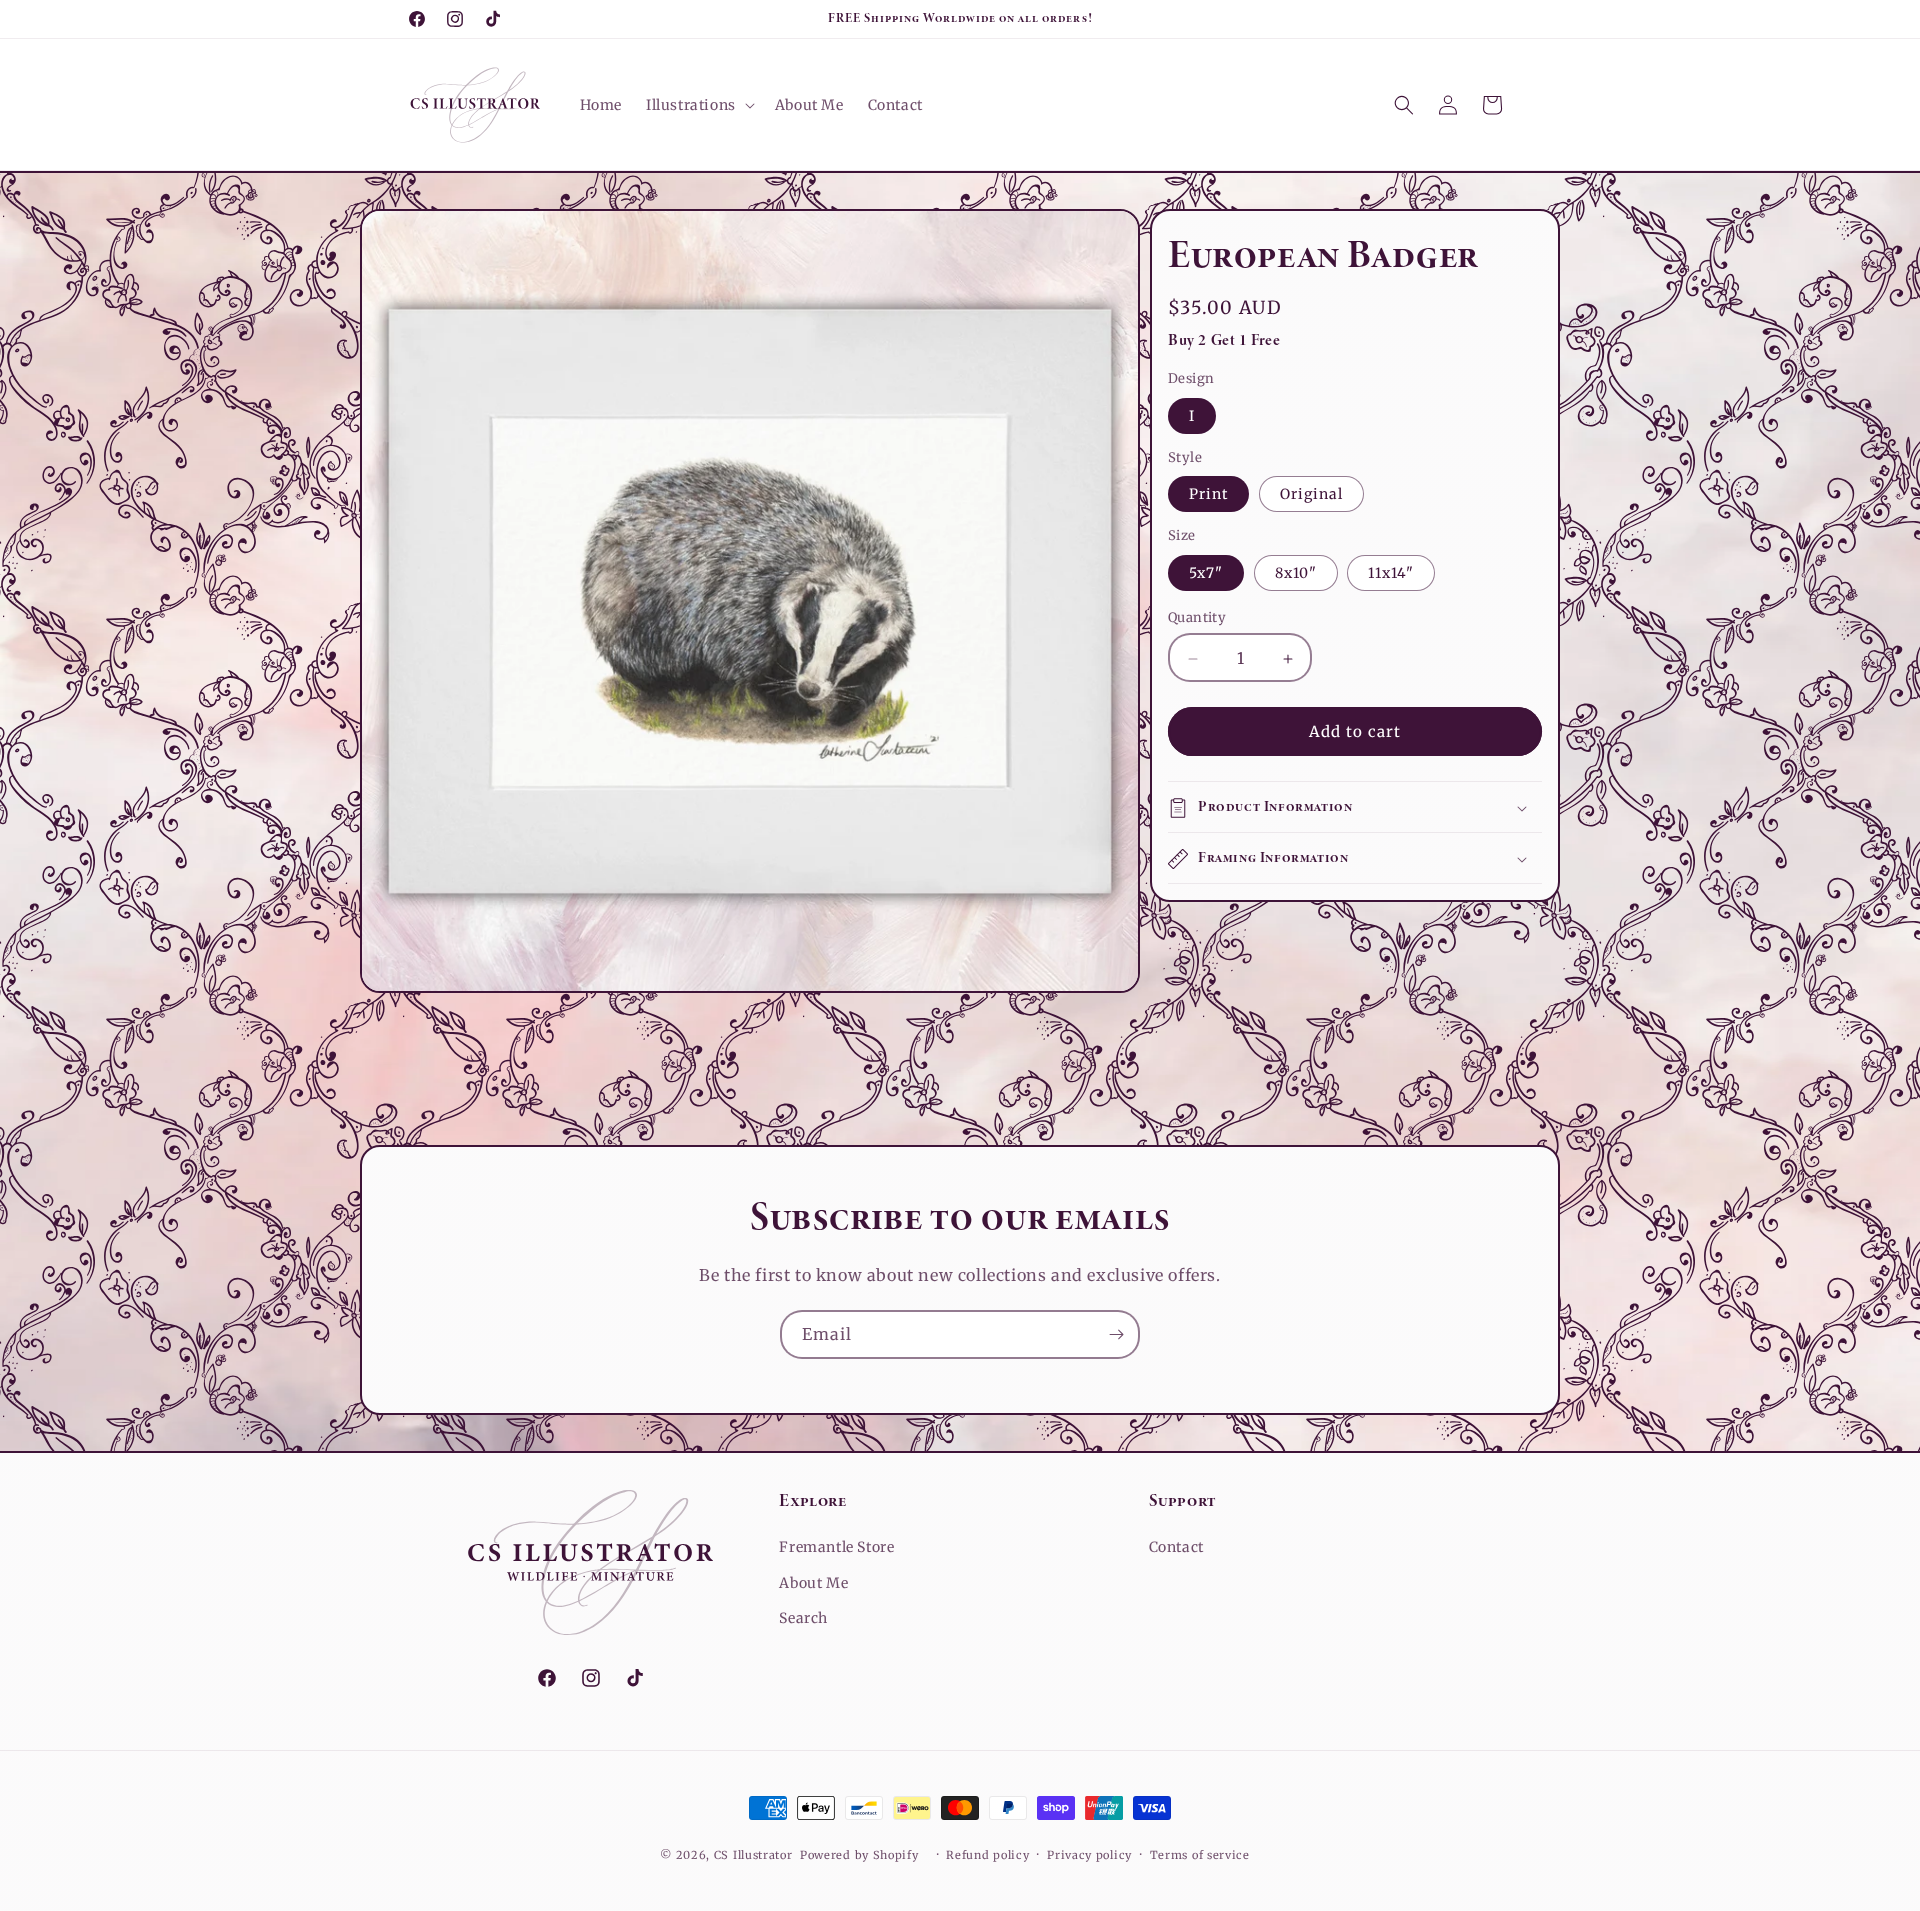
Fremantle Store (836, 1547)
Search (803, 1618)
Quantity (1197, 618)
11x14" (1391, 574)
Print (1208, 495)
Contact (1176, 1547)
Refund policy (987, 1855)
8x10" (1296, 574)
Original (1311, 495)
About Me (813, 1583)
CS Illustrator (753, 1855)
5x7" (1206, 574)
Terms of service (1200, 1855)
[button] (698, 105)
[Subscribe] (1116, 1334)
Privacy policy (1089, 1855)
